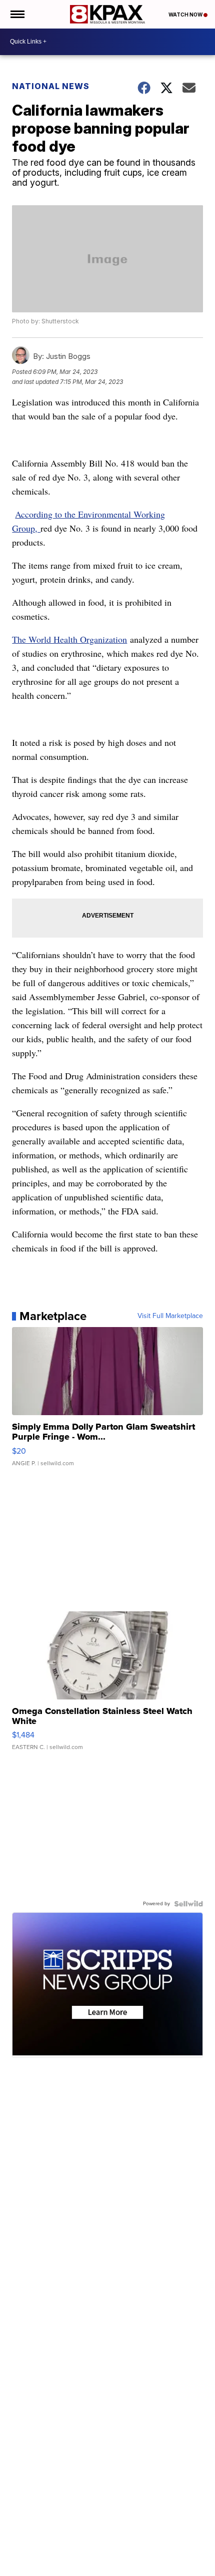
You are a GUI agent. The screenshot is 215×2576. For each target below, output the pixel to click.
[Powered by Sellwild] (188, 1904)
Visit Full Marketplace (170, 1316)
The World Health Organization (69, 639)
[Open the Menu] (17, 14)
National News (51, 86)
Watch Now (186, 15)
